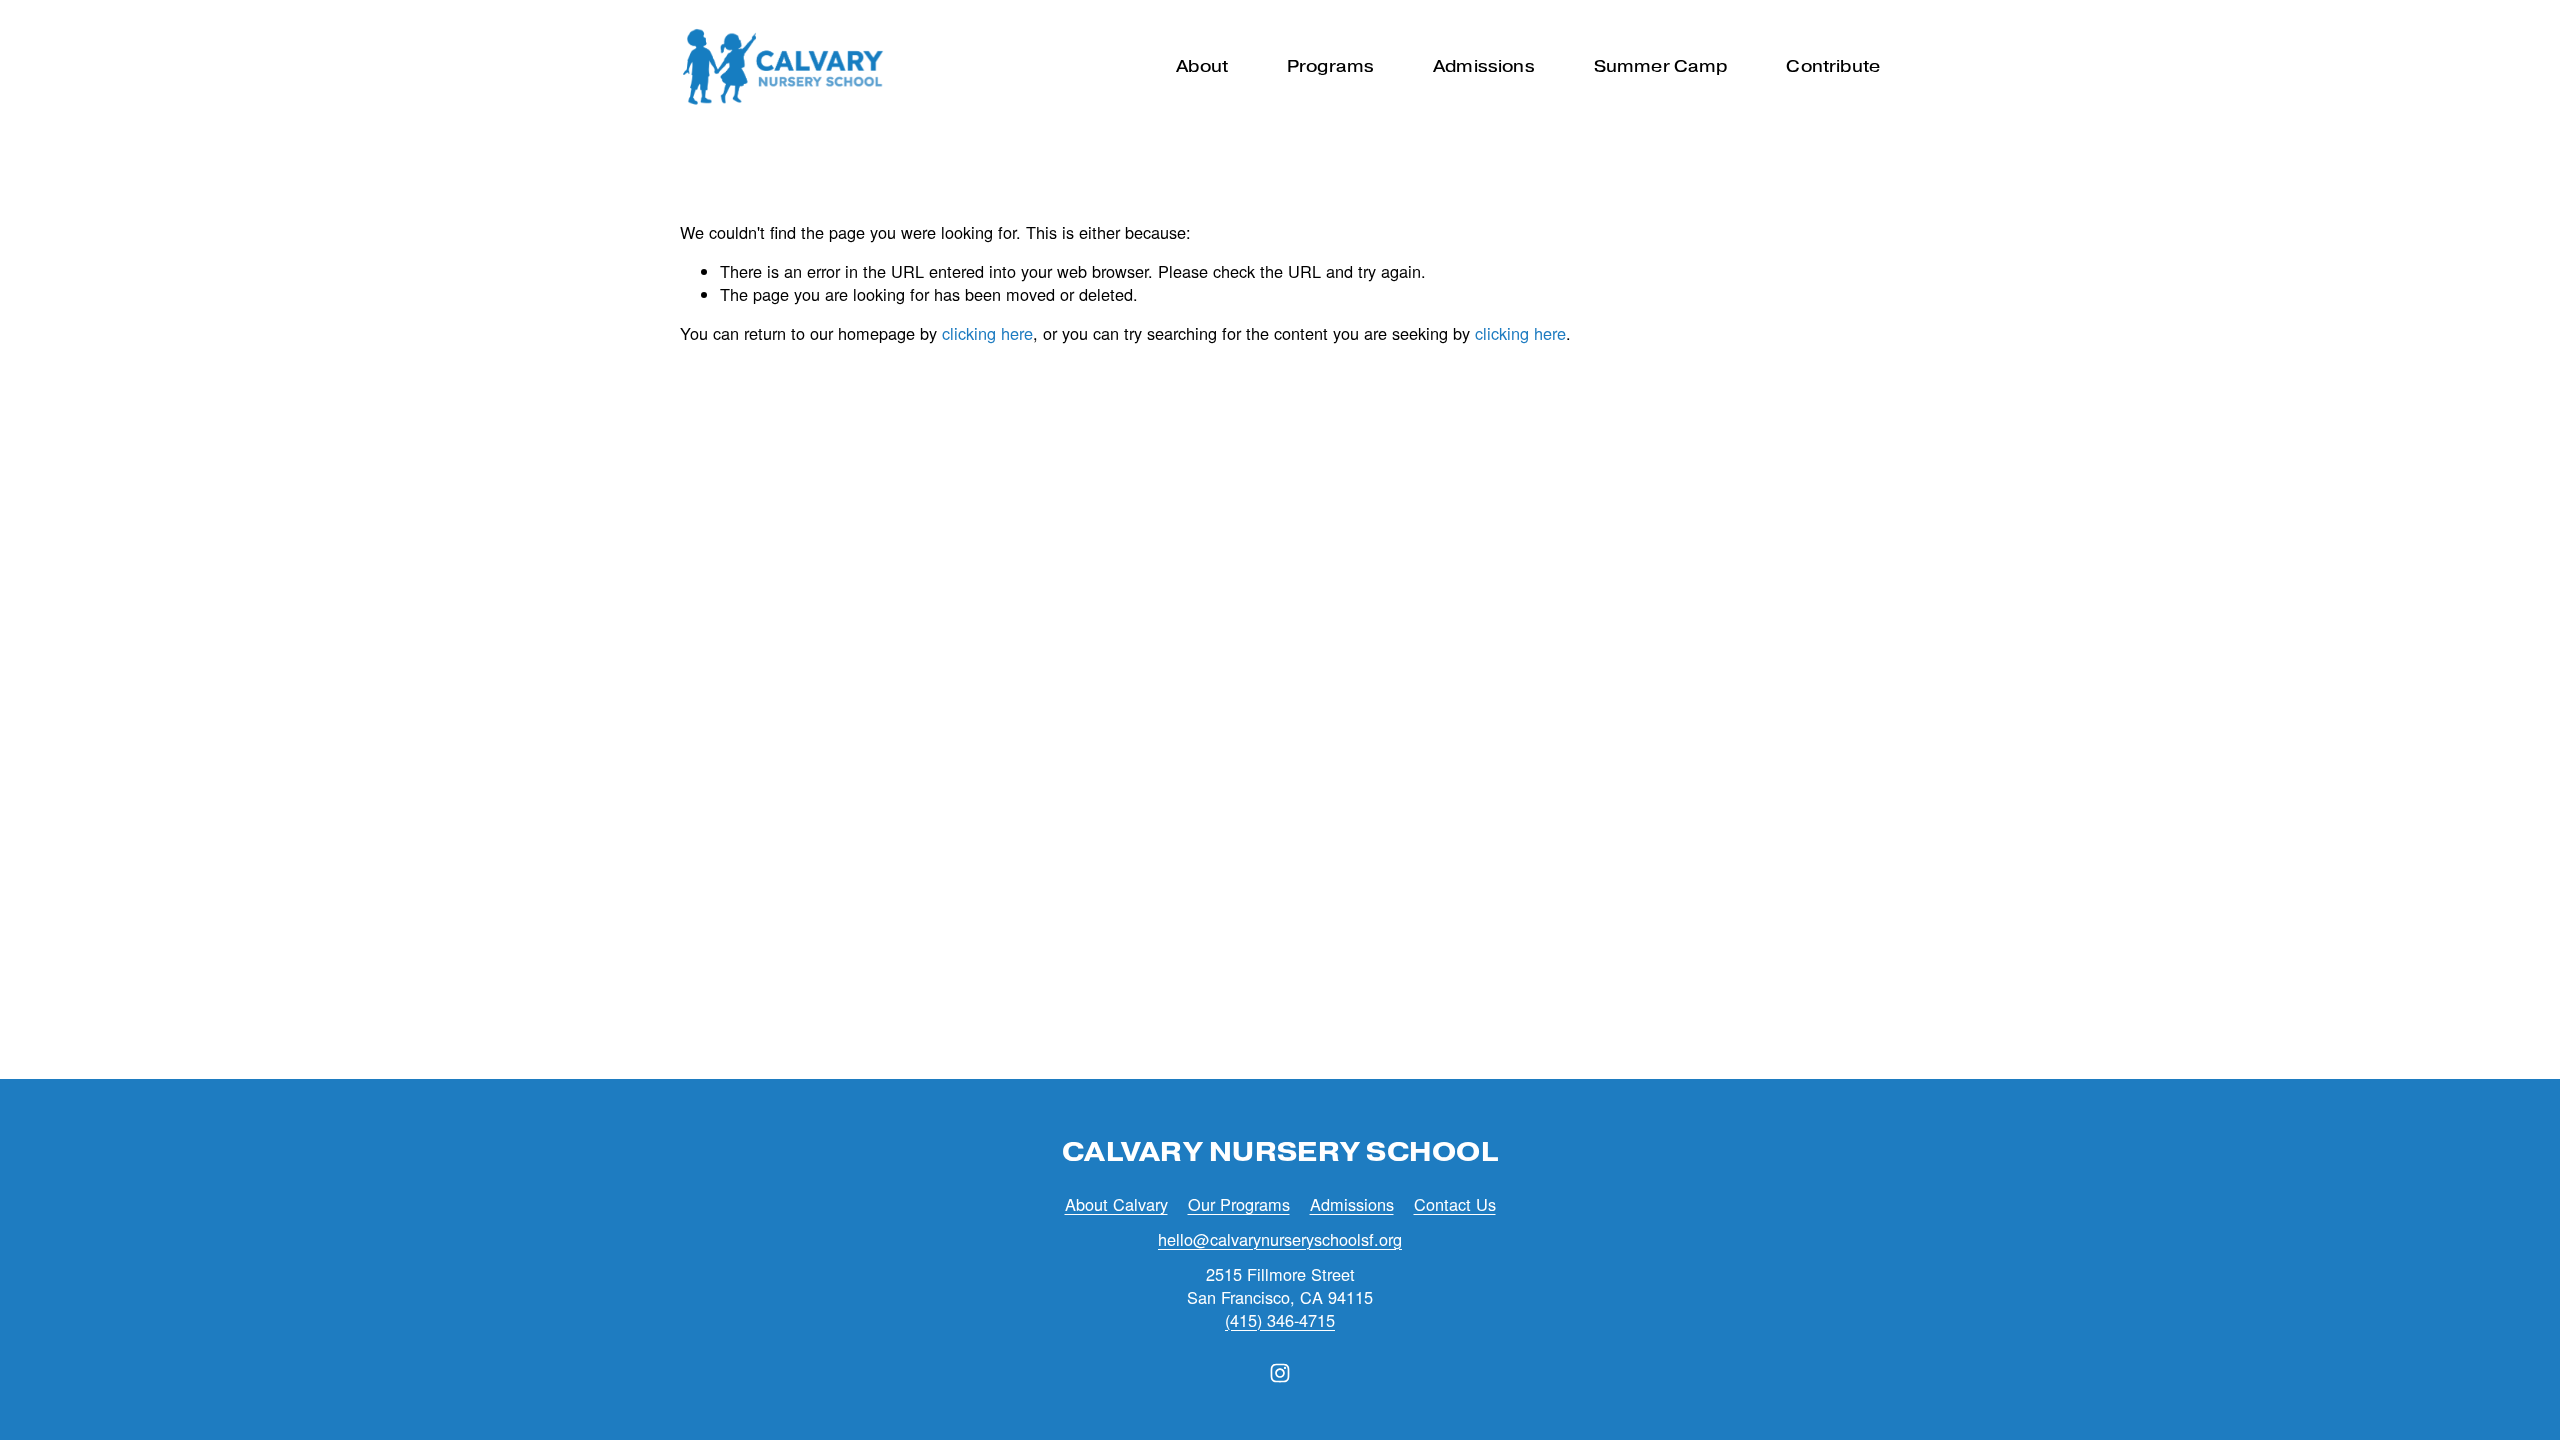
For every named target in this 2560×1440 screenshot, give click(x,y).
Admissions (1352, 1204)
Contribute (1833, 66)
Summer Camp (1661, 66)
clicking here (987, 333)
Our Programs (1239, 1204)
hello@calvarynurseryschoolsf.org (1280, 1239)
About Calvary (1116, 1204)
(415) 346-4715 (1280, 1320)
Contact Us (1455, 1204)
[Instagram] (1280, 1373)
